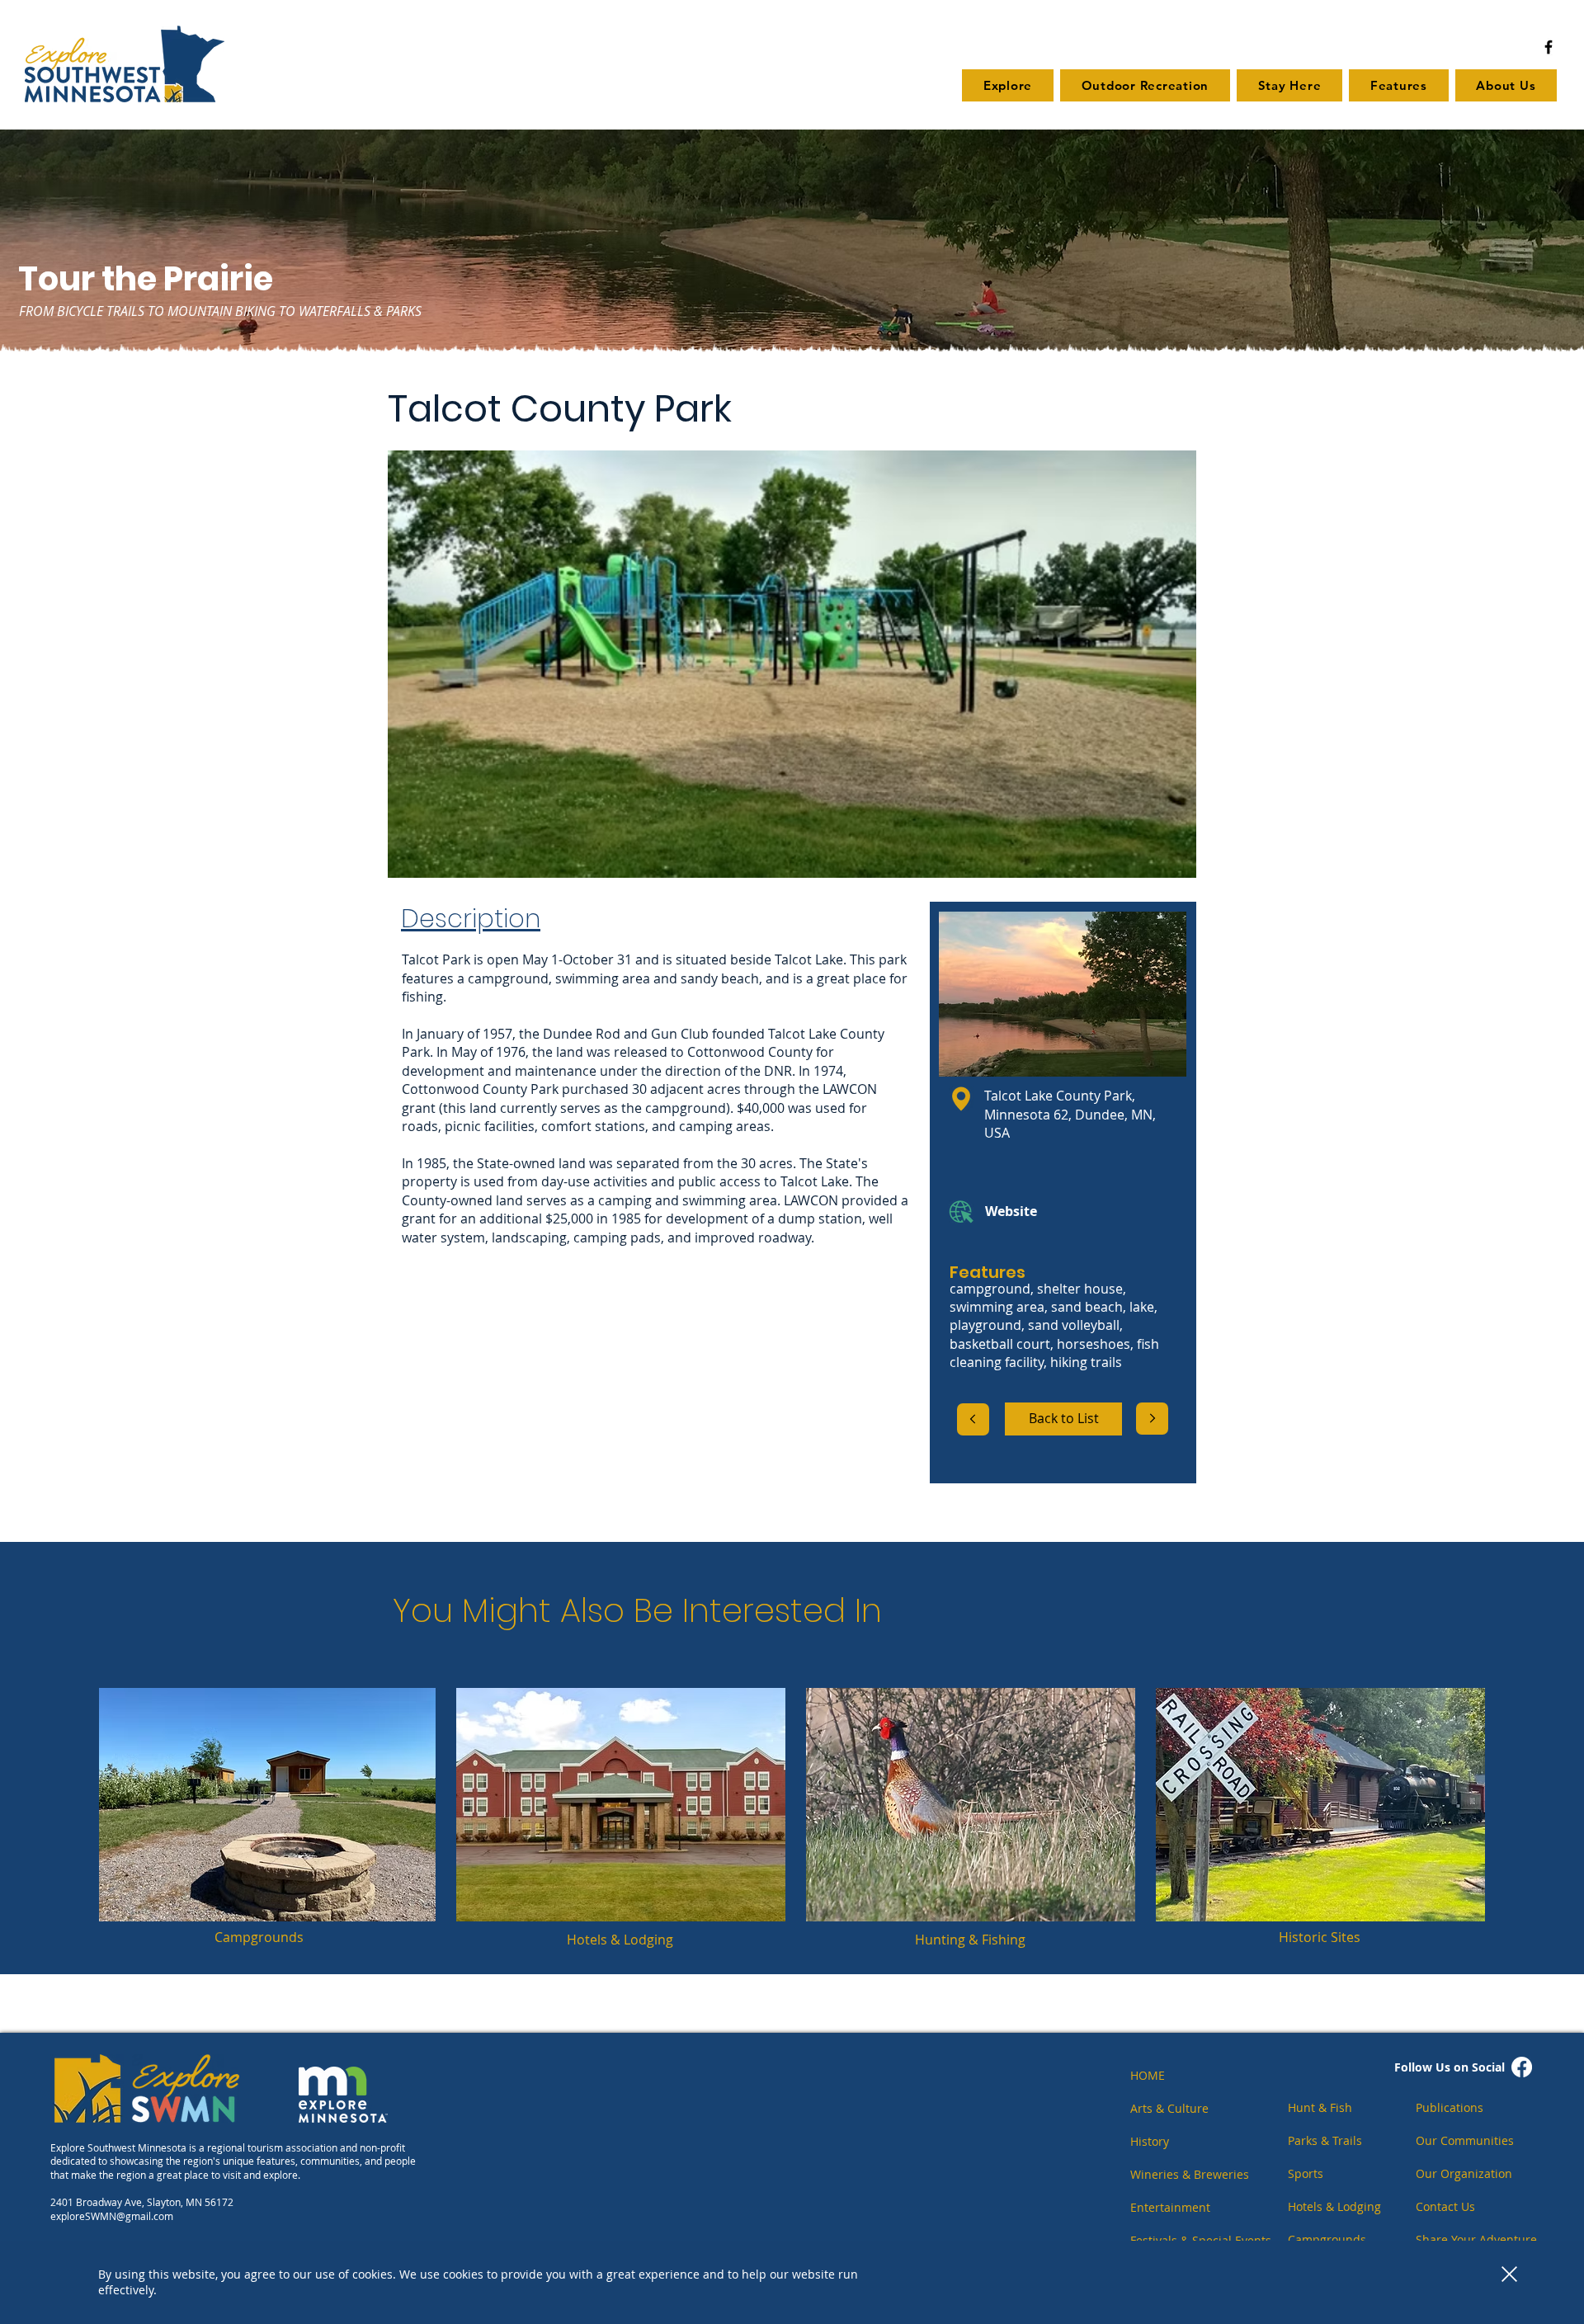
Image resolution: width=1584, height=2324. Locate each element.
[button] (1509, 2274)
